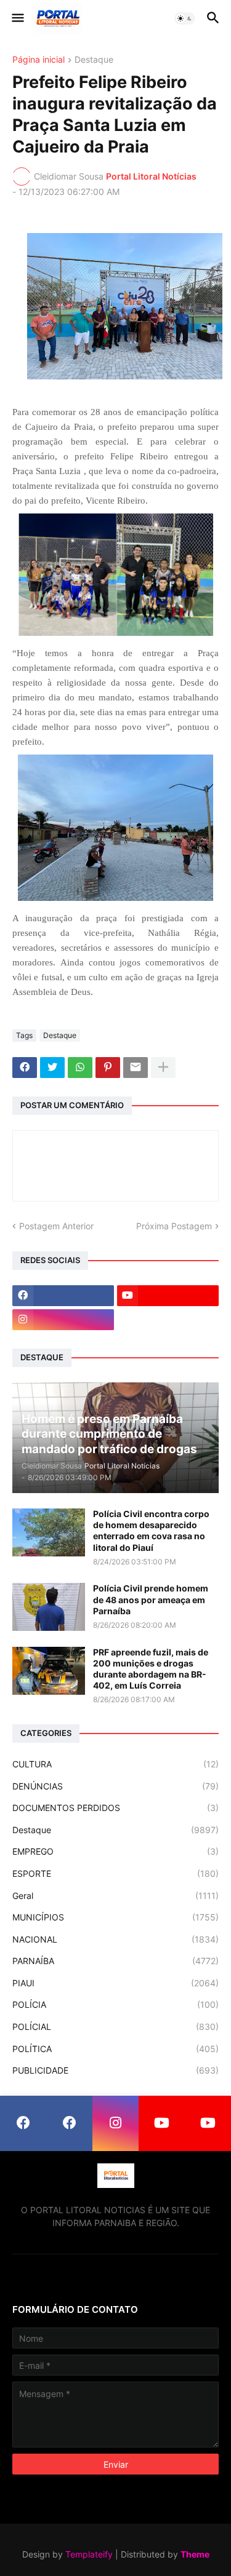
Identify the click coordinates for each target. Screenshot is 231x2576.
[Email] (136, 1068)
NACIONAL (115, 1939)
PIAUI (115, 1983)
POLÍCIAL (115, 2027)
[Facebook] (25, 1068)
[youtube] (168, 1296)
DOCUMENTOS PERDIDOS (115, 1808)
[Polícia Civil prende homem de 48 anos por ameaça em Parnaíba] (49, 1607)
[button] (17, 18)
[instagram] (63, 1320)
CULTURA (115, 1764)
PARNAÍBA (115, 1961)
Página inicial (38, 60)
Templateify (89, 2554)
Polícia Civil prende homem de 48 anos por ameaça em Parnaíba (151, 1599)
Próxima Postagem (174, 1226)
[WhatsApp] (80, 1068)
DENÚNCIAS (115, 1786)
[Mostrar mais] (163, 1068)
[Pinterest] (108, 1068)
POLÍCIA (115, 2004)
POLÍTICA (115, 2049)
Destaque (94, 60)
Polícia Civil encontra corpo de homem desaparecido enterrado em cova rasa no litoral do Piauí (151, 1531)
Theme (195, 2554)
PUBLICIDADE (115, 2070)
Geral (115, 1896)
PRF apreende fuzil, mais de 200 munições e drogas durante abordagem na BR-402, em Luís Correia (151, 1669)
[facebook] (63, 1296)
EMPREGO (115, 1851)
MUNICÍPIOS (115, 1917)
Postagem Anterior (56, 1226)
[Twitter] (52, 1068)
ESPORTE (115, 1873)
